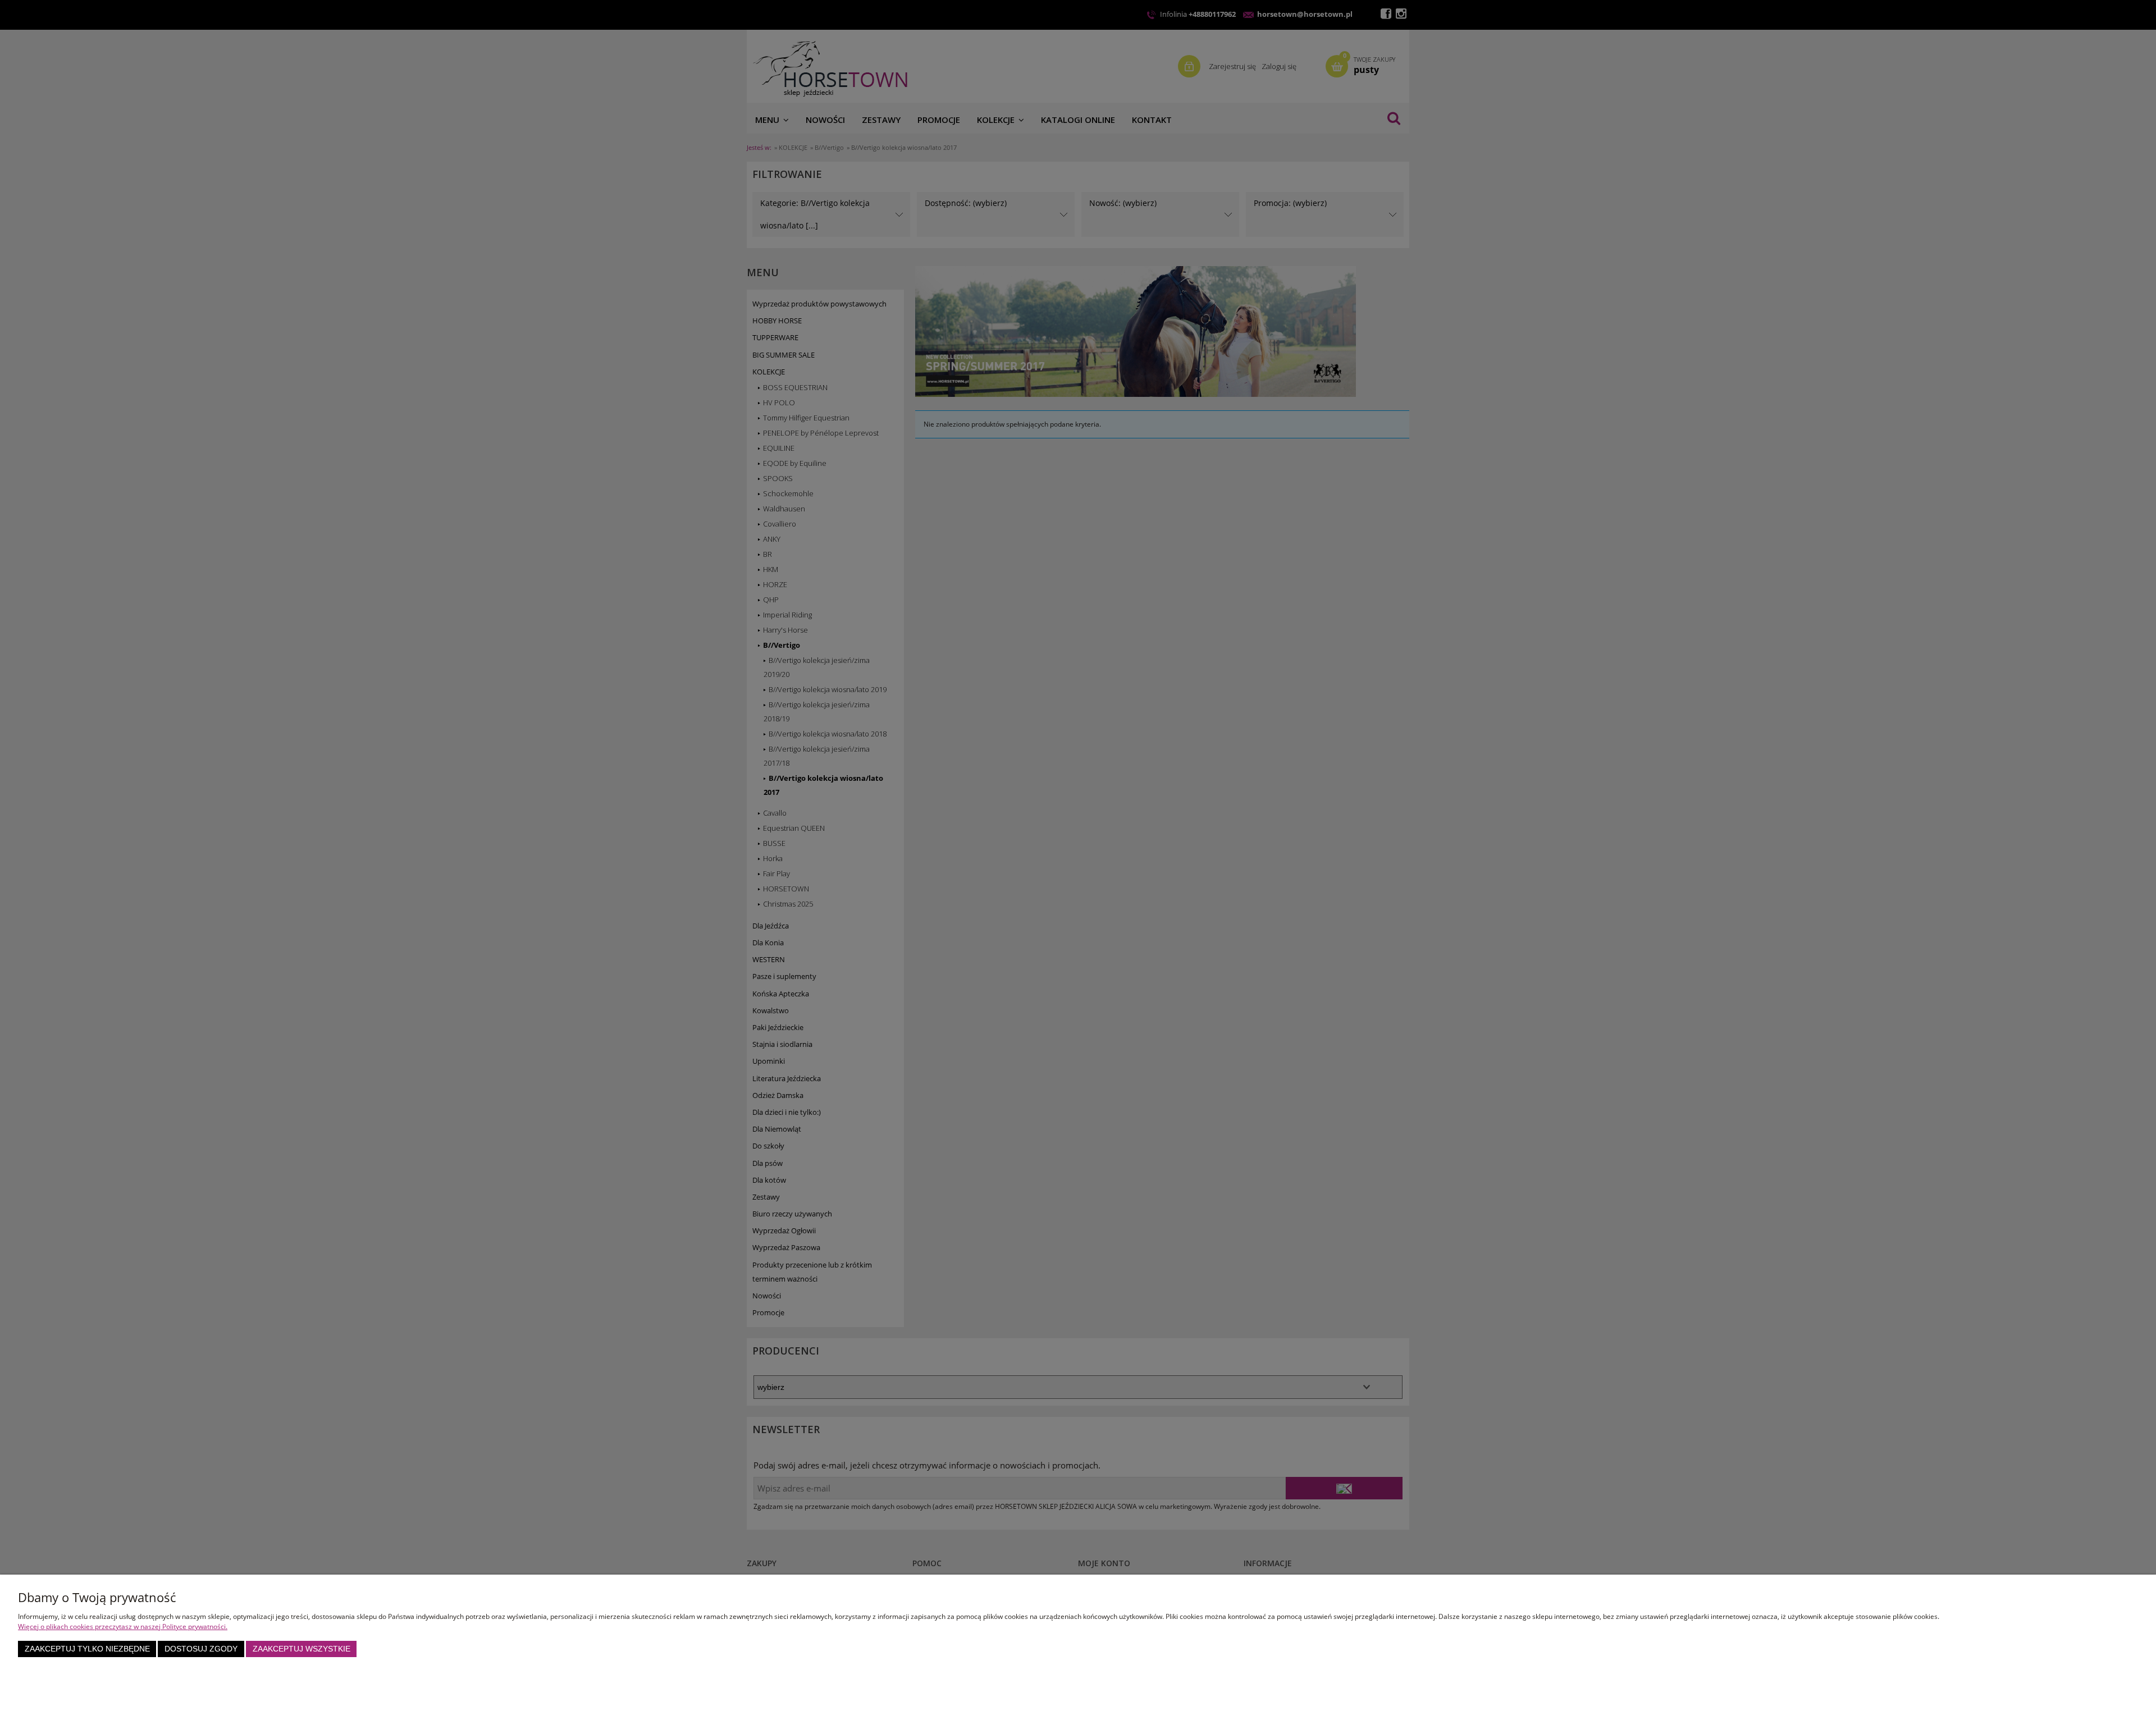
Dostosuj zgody (201, 1649)
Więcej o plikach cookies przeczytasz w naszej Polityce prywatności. (123, 1627)
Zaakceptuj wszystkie (302, 1649)
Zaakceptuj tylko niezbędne (87, 1649)
